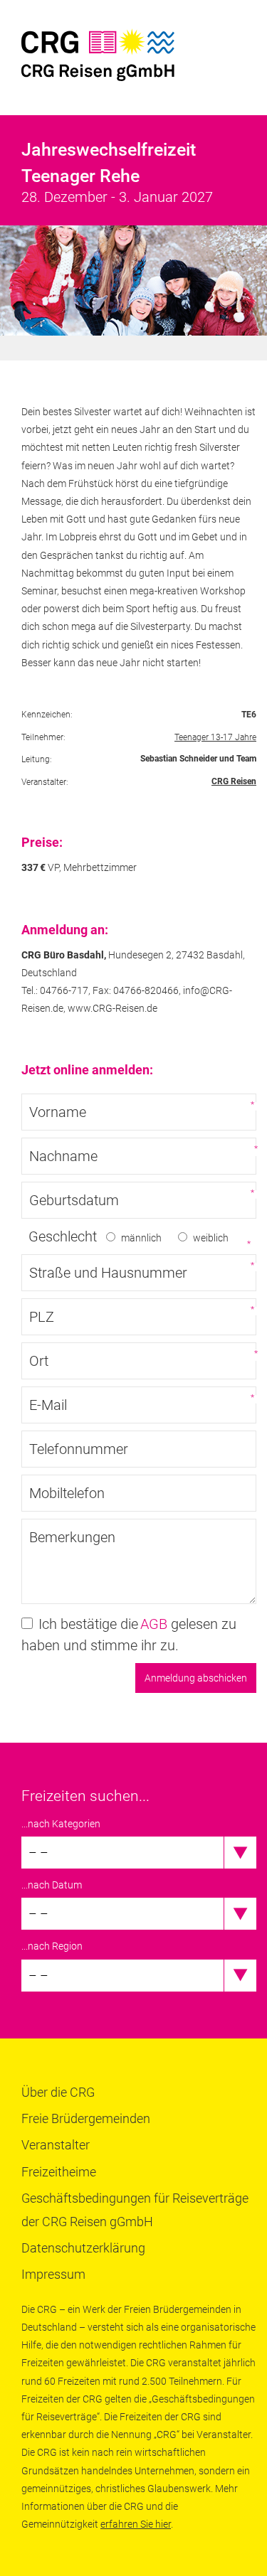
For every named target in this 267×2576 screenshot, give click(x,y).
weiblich (211, 1238)
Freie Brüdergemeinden (86, 2118)
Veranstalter (56, 2145)
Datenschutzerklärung (83, 2248)
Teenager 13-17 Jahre (215, 737)
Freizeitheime (59, 2172)
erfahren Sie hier (136, 2524)
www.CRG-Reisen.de (112, 1008)
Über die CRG (58, 2092)
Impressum (53, 2274)
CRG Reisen (234, 781)
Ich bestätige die (88, 1624)
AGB (154, 1624)
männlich (141, 1238)
